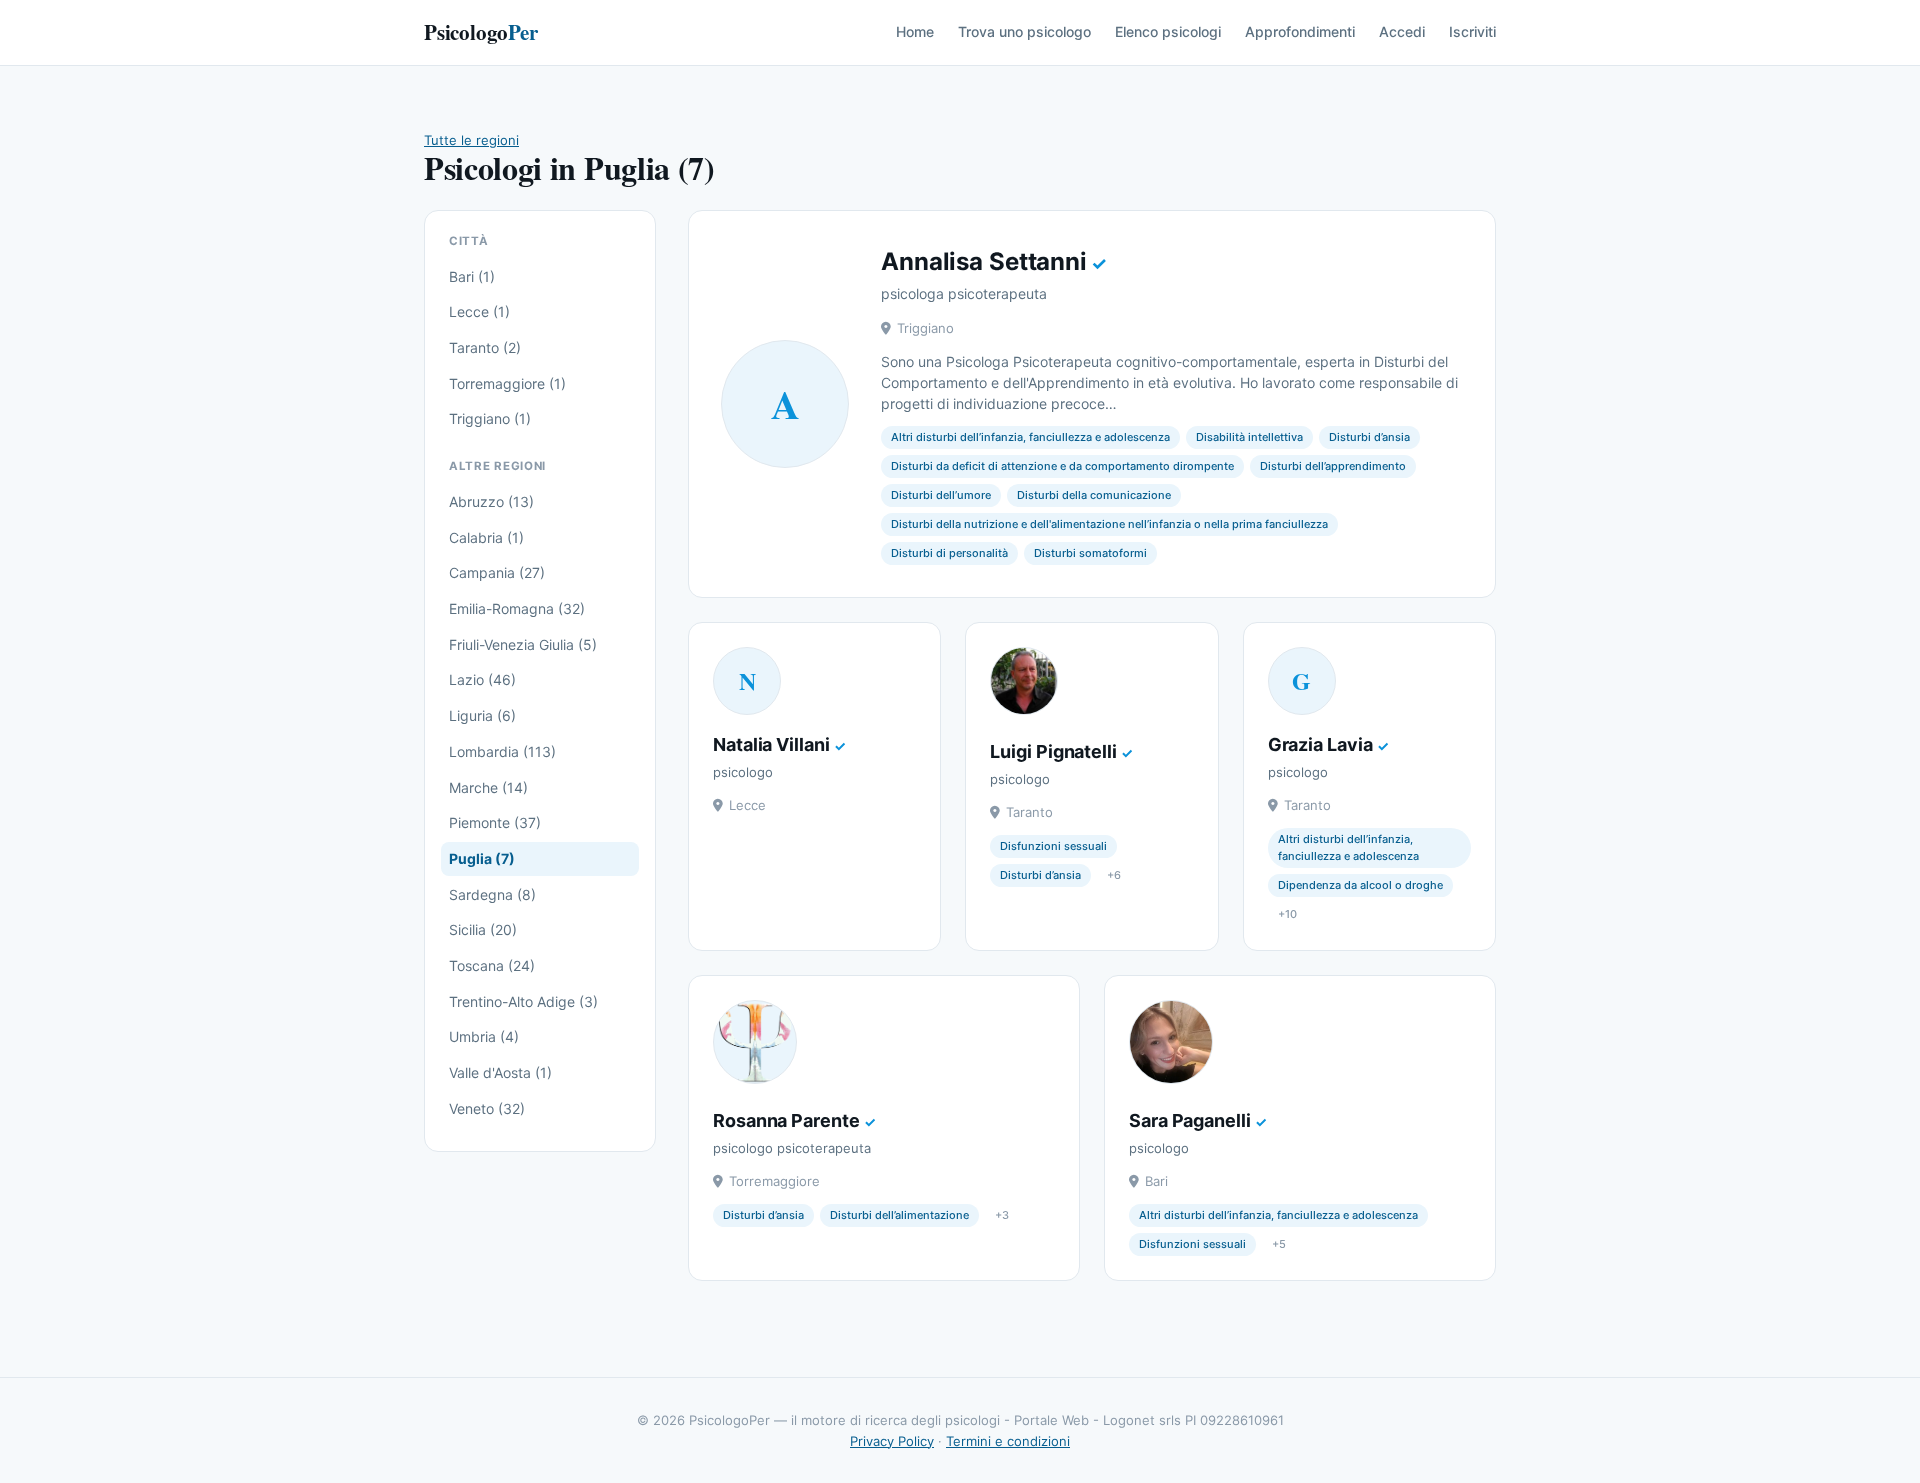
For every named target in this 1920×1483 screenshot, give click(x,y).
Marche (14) (488, 787)
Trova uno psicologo (1024, 31)
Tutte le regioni (471, 140)
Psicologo (481, 32)
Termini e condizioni (1008, 1441)
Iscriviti (1472, 31)
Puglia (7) (482, 858)
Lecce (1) (479, 311)
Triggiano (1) (490, 418)
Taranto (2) (485, 347)
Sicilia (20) (483, 929)
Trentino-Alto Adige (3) (523, 1001)
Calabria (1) (486, 537)
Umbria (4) (484, 1036)
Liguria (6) (482, 715)
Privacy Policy (892, 1441)
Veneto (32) (487, 1108)
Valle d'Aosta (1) (500, 1072)
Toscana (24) (492, 965)
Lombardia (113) (502, 751)
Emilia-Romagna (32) (517, 608)
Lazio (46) (482, 679)
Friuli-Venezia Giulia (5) (523, 644)
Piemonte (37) (495, 822)
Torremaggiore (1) (507, 383)
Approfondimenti (1300, 31)
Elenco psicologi (1168, 31)
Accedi (1402, 31)
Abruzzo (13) (491, 501)
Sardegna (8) (492, 894)
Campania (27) (497, 572)
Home (915, 31)
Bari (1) (472, 276)
